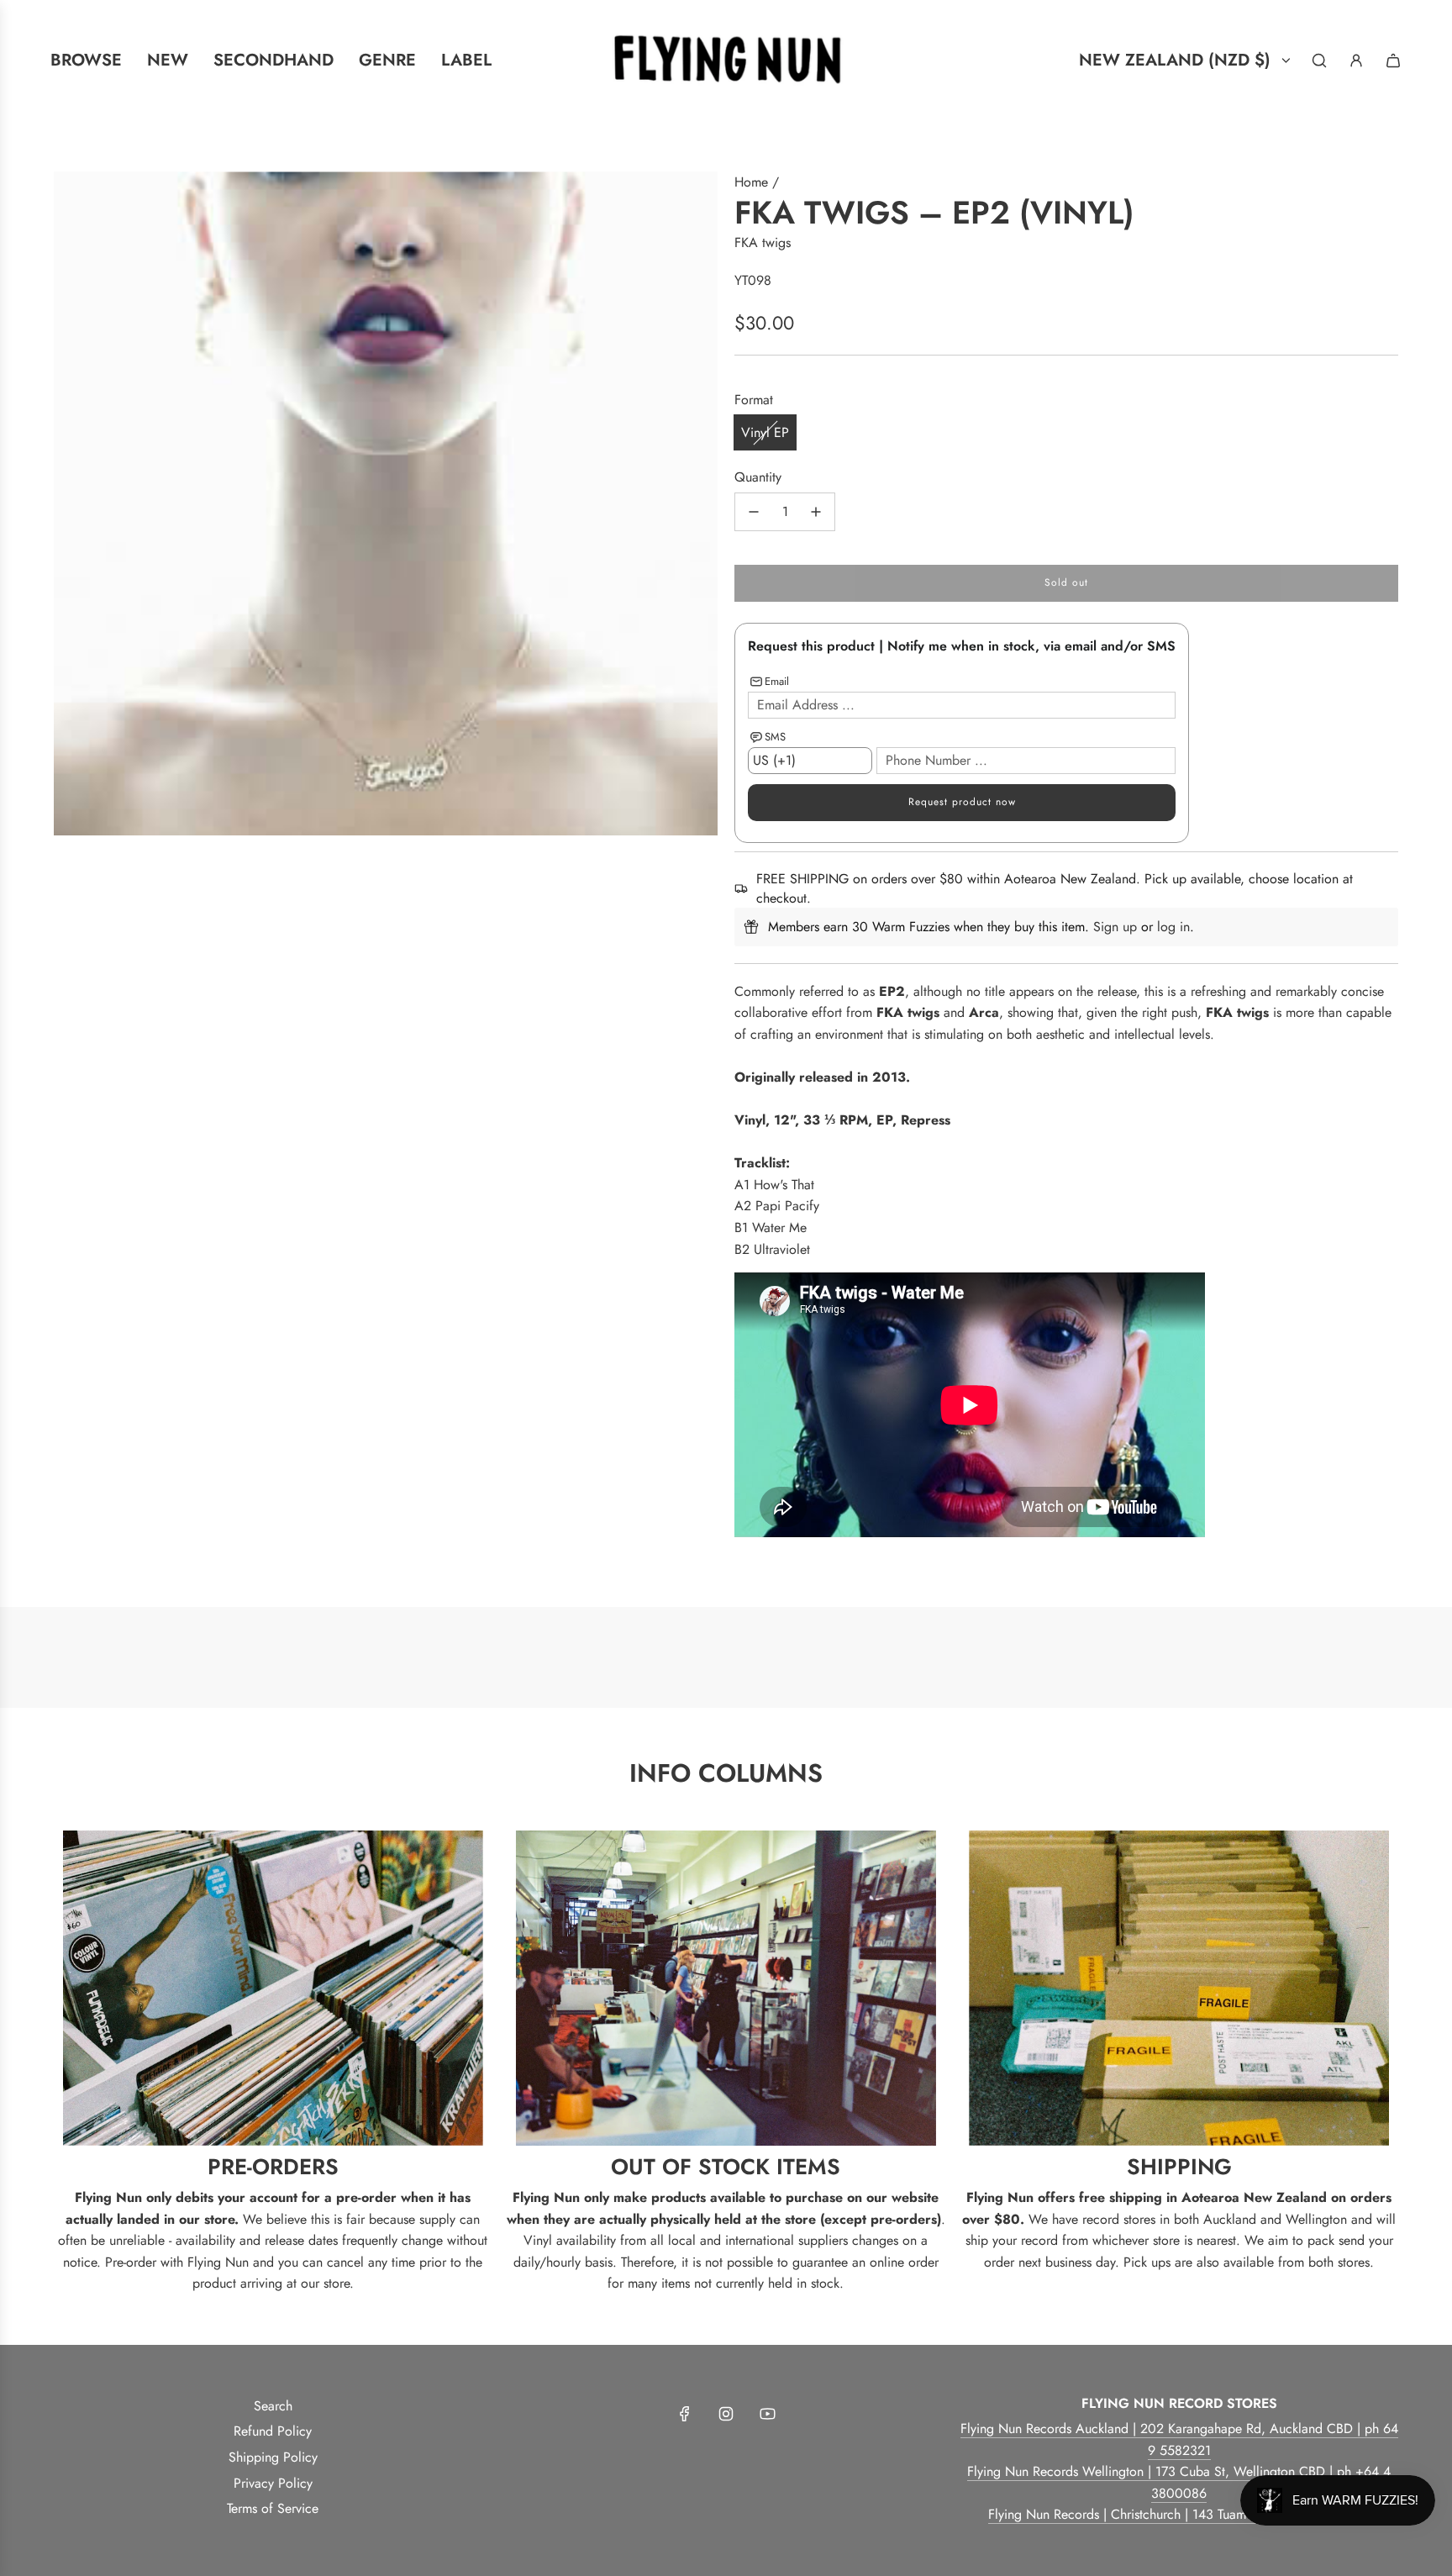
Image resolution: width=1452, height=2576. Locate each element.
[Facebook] (685, 2414)
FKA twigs (763, 242)
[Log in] (1356, 61)
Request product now (962, 802)
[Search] (1319, 61)
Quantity (758, 477)
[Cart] (1393, 61)
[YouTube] (767, 2414)
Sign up (1115, 927)
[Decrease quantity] (754, 512)
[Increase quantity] (816, 512)
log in (1173, 927)
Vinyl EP (765, 432)
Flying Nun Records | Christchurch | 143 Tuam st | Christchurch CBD (1179, 2514)
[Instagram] (726, 2414)
